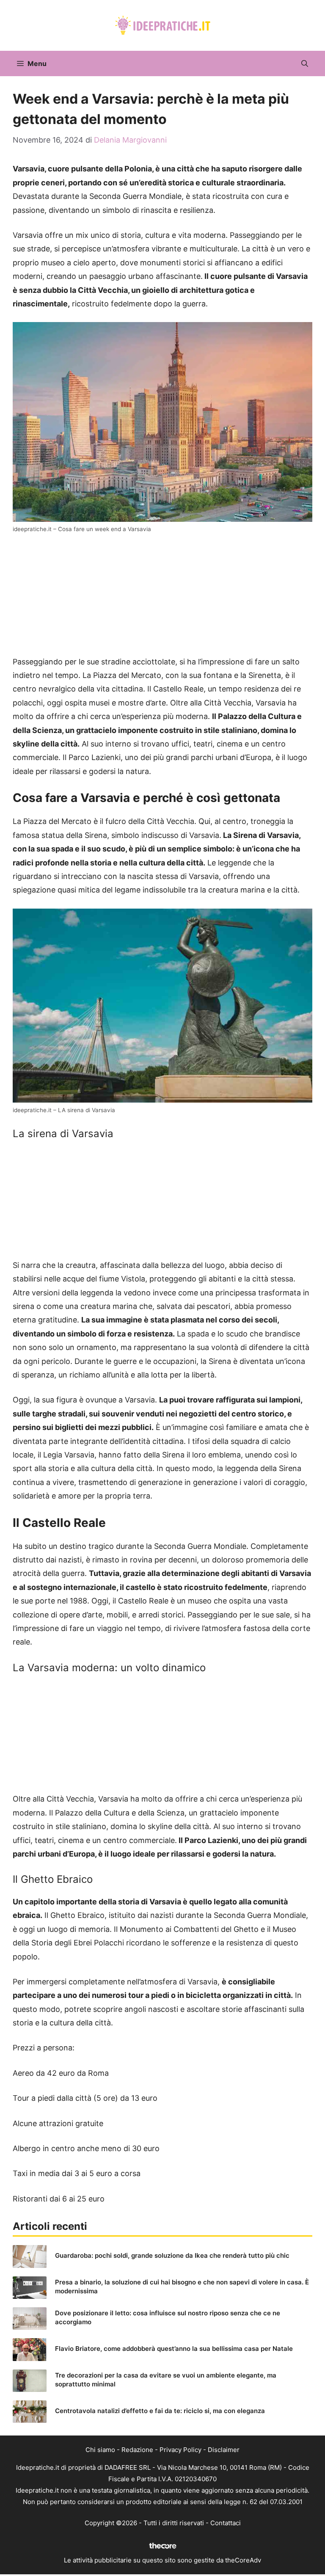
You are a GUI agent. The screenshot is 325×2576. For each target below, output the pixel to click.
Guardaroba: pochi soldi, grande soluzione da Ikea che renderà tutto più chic (172, 2255)
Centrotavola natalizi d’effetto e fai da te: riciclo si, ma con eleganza (160, 2411)
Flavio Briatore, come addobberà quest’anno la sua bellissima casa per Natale (174, 2349)
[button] (305, 63)
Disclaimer (224, 2450)
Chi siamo (100, 2450)
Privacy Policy (180, 2450)
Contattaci (226, 2523)
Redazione (137, 2450)
